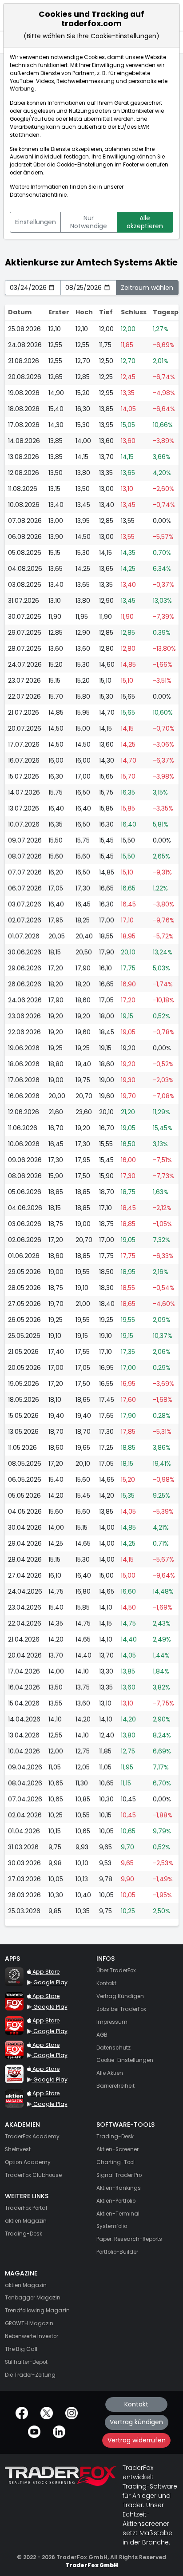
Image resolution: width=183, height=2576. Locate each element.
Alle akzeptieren (145, 222)
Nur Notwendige (89, 222)
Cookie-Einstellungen (85, 165)
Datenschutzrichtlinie (38, 195)
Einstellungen (36, 222)
